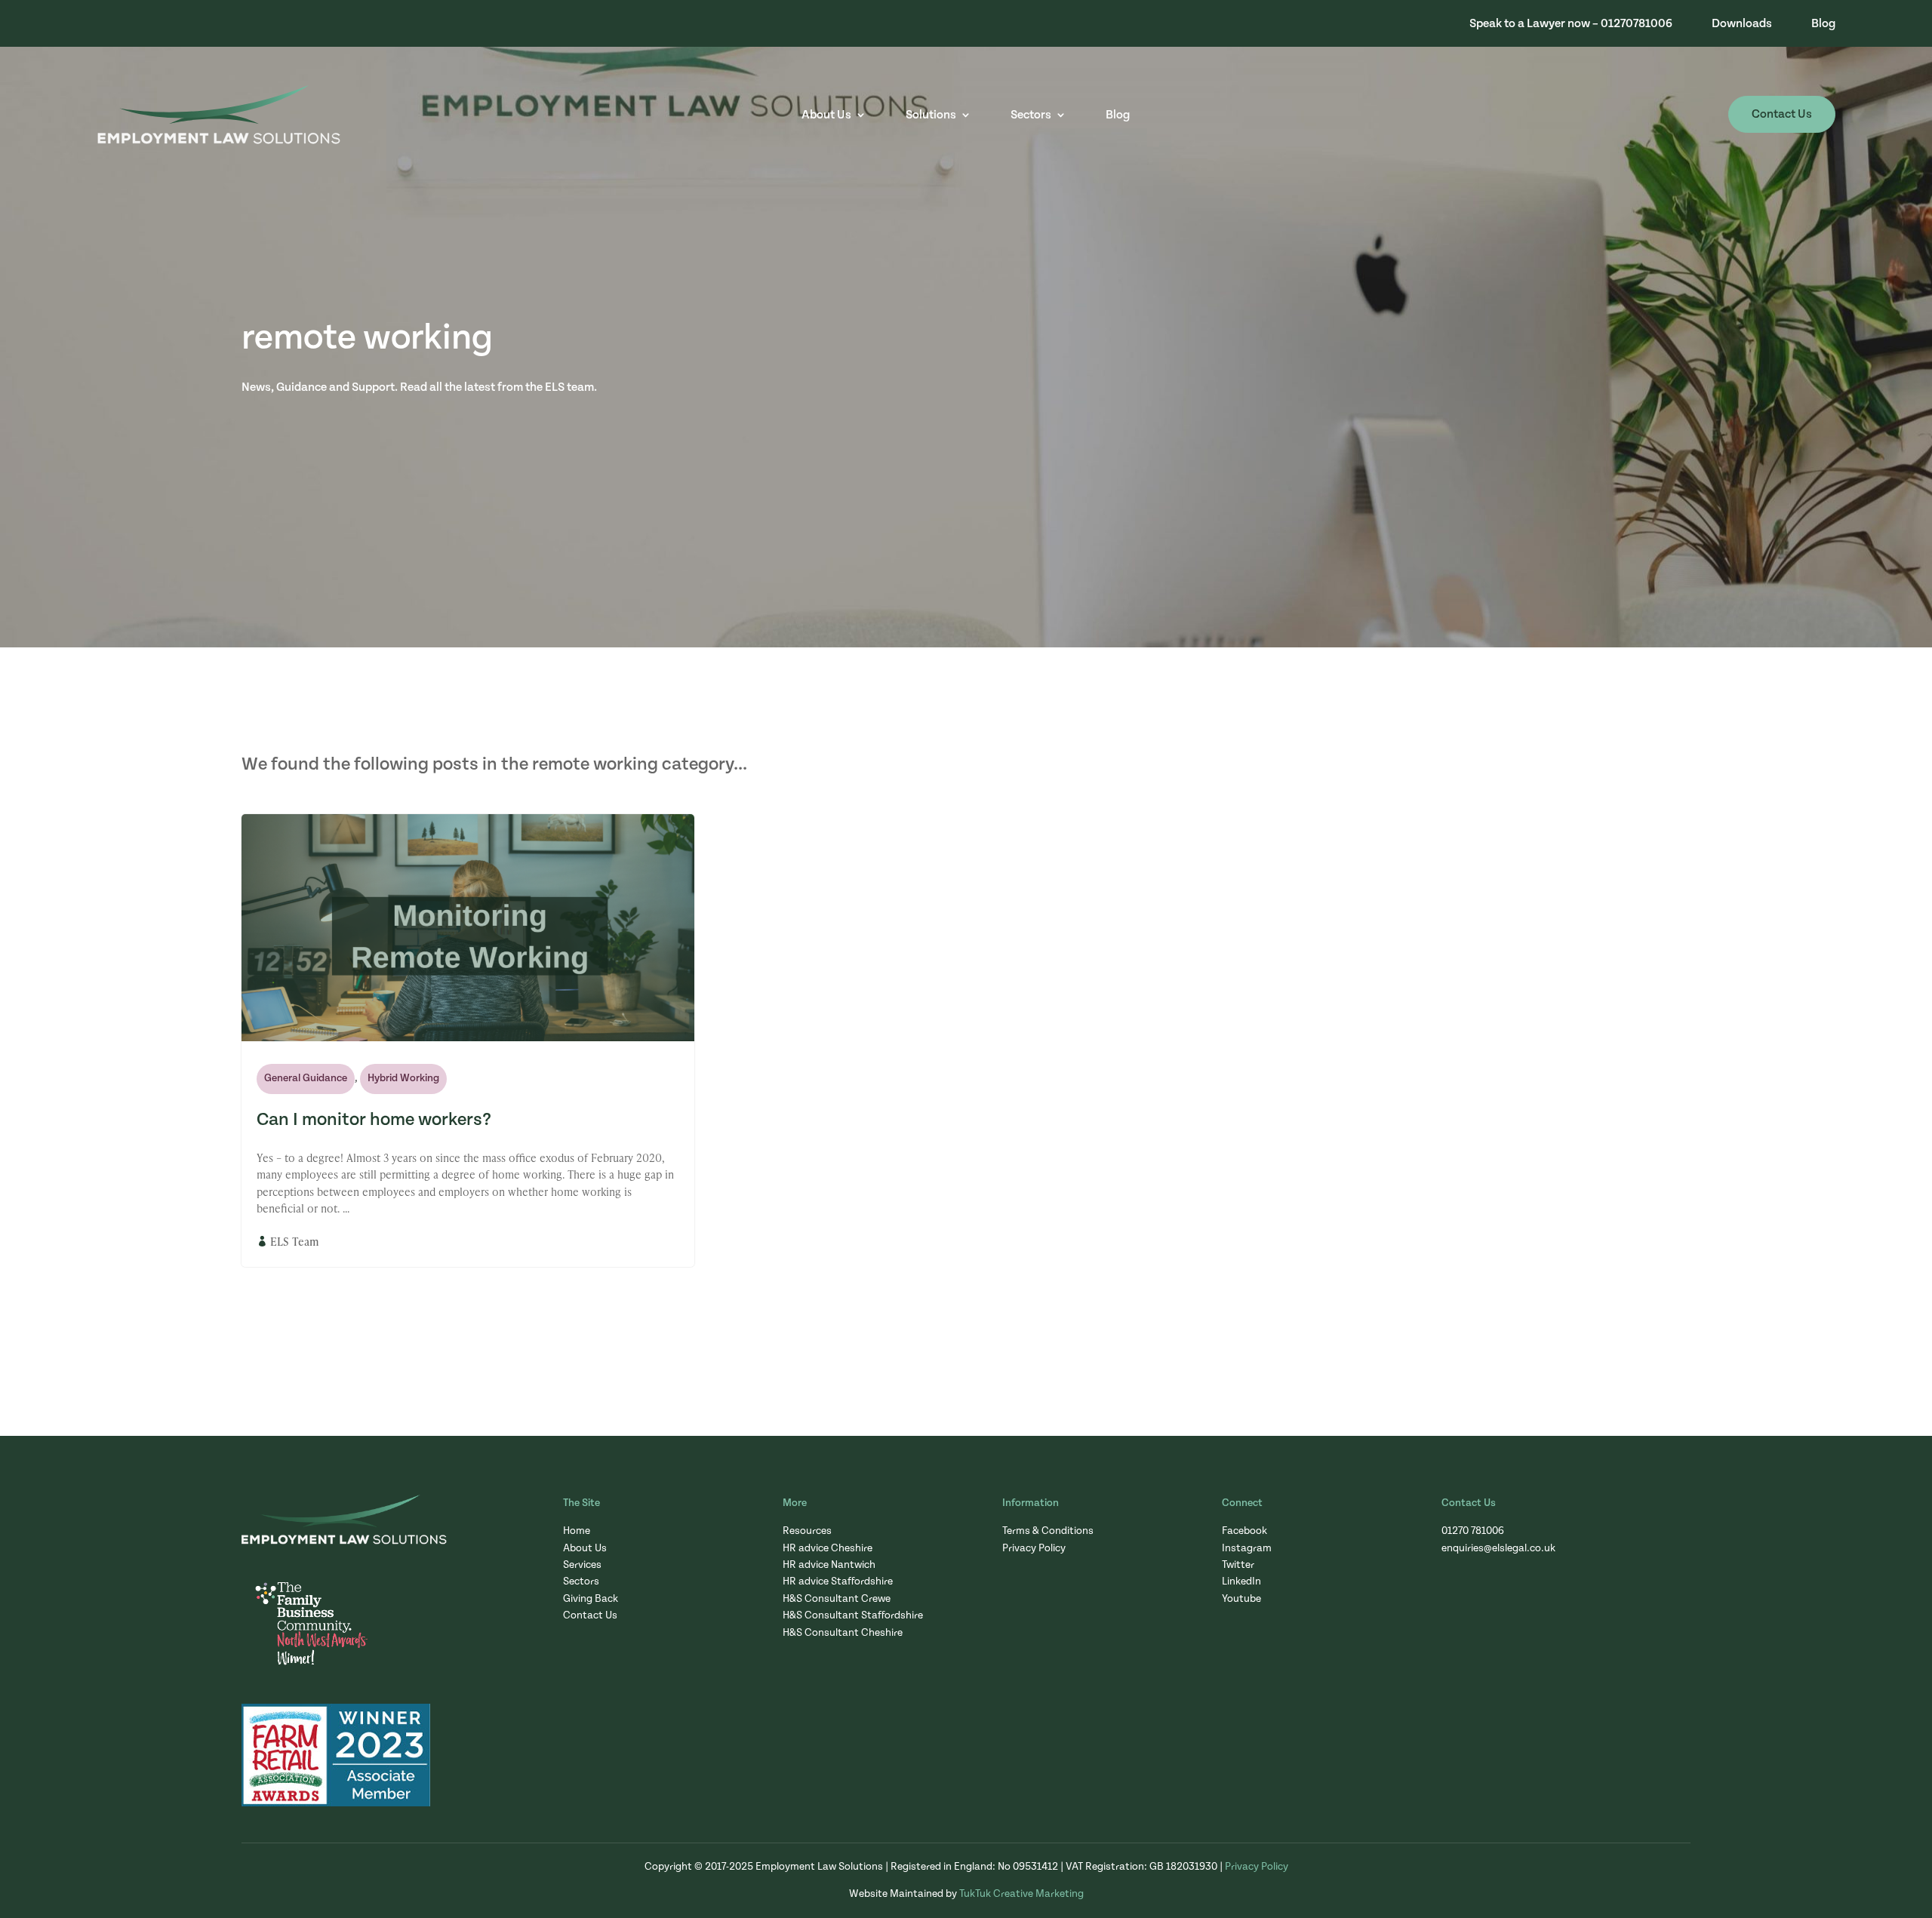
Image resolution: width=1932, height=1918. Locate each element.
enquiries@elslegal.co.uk (1498, 1548)
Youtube (1241, 1599)
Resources (807, 1531)
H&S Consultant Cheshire (843, 1633)
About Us (826, 115)
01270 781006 (1473, 1531)
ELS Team (295, 1242)
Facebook (1244, 1531)
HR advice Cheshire (828, 1548)
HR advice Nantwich (829, 1565)
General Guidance (306, 1078)
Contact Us (1782, 114)
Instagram (1247, 1548)
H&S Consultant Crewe (837, 1599)
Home (577, 1531)
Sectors (1031, 115)
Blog (1823, 24)
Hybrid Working (403, 1078)
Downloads (1742, 24)
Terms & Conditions (1048, 1531)
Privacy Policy (1034, 1548)
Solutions (931, 115)
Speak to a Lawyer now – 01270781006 (1571, 24)
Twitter (1238, 1565)
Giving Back (591, 1599)
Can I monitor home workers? (374, 1120)
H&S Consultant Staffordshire (853, 1615)
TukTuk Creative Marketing (1021, 1894)
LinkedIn (1241, 1581)
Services (582, 1565)
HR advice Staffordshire (838, 1581)
